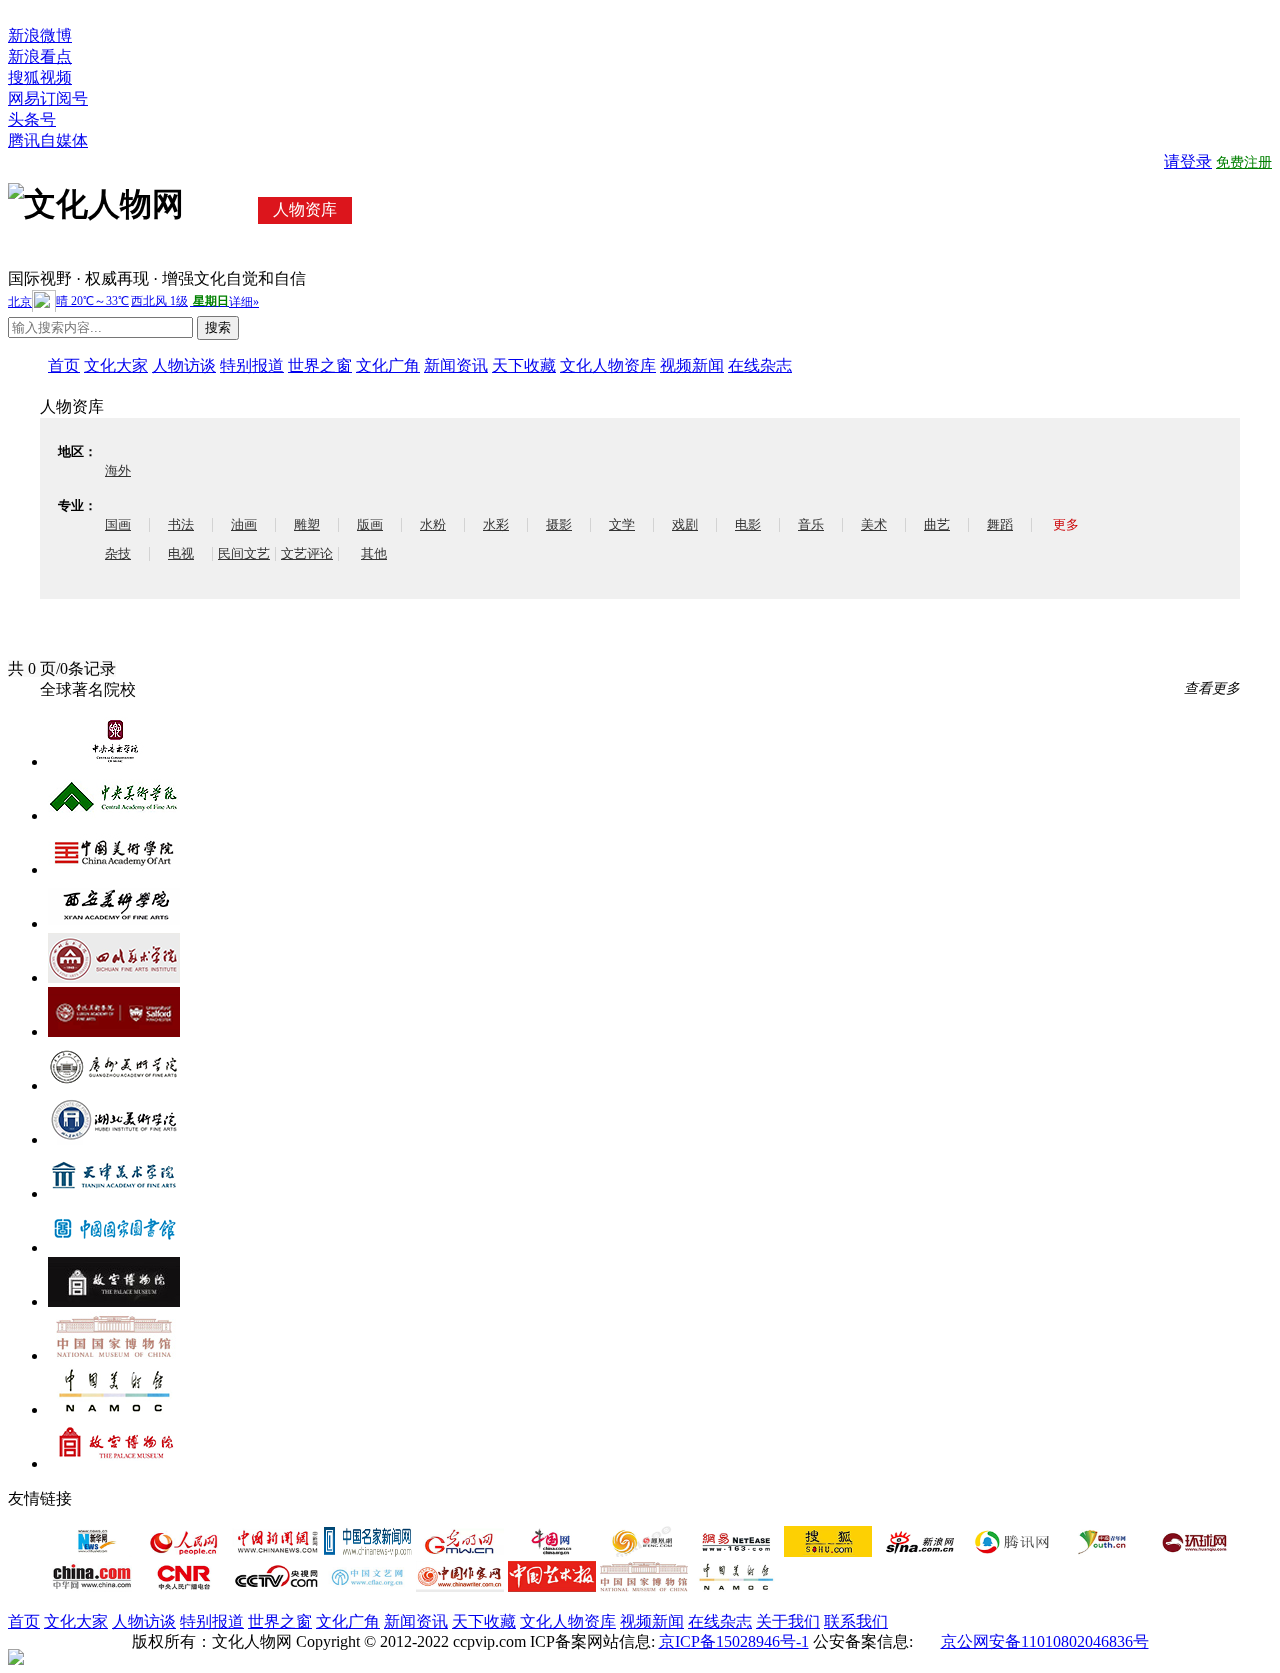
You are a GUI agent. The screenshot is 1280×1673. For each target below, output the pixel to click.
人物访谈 (184, 365)
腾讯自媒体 (48, 140)
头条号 (32, 119)
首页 (64, 365)
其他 (374, 553)
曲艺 (937, 524)
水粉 (433, 524)
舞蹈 (1000, 524)
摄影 (559, 524)
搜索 (218, 327)
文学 (622, 524)
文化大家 (116, 365)
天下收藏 (524, 365)
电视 (181, 553)
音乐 (811, 524)
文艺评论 (307, 553)
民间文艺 (244, 553)
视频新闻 (692, 365)
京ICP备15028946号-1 (734, 1641)
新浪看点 (40, 56)
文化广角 (388, 365)
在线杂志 (760, 365)
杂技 (118, 553)
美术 (874, 524)
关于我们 (788, 1621)
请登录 (1188, 161)
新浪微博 (40, 35)
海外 (118, 470)
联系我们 (856, 1621)
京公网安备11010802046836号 (1045, 1641)
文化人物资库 (608, 365)
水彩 (496, 524)
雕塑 (307, 524)
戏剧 (685, 524)
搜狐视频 (40, 77)
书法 (181, 524)
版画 (370, 524)
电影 (748, 524)
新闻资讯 (456, 365)
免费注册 (1244, 162)
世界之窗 (320, 365)
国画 (118, 524)
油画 (244, 524)
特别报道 (252, 365)
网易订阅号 (48, 98)
